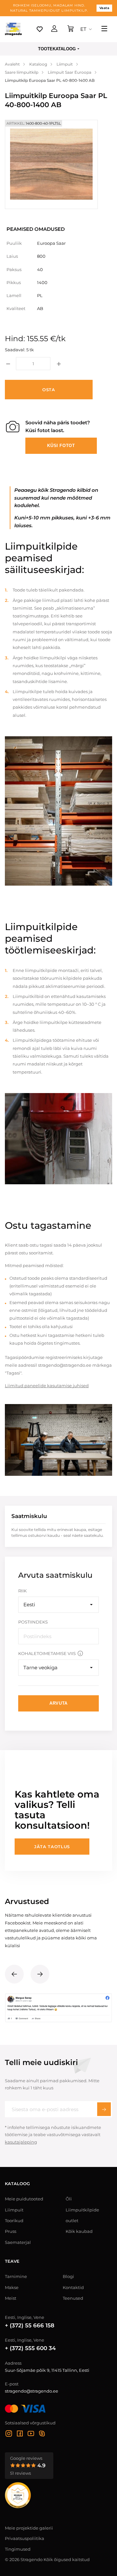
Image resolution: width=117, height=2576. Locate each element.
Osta (49, 390)
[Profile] (54, 29)
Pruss (11, 2231)
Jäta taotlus (52, 1847)
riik (22, 1591)
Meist (11, 2298)
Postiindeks (33, 1622)
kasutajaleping (21, 2142)
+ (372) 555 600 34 (30, 2348)
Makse (12, 2287)
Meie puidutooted (24, 2199)
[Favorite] (40, 29)
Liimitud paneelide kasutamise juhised (47, 1386)
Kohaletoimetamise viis (47, 1653)
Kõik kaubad (79, 2231)
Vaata (104, 8)
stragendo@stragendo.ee (32, 2391)
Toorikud (14, 2221)
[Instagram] (9, 2434)
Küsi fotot (61, 446)
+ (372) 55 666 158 (30, 2325)
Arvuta (58, 1703)
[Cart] (71, 29)
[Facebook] (20, 2434)
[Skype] (42, 2434)
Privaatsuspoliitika (25, 2538)
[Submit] (104, 2109)
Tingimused (18, 2549)
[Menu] (104, 29)
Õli (69, 2199)
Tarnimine (16, 2276)
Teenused (73, 2298)
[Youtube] (31, 2434)
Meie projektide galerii (29, 2528)
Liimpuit (14, 2210)
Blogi (68, 2276)
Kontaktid (73, 2287)
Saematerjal (18, 2242)
